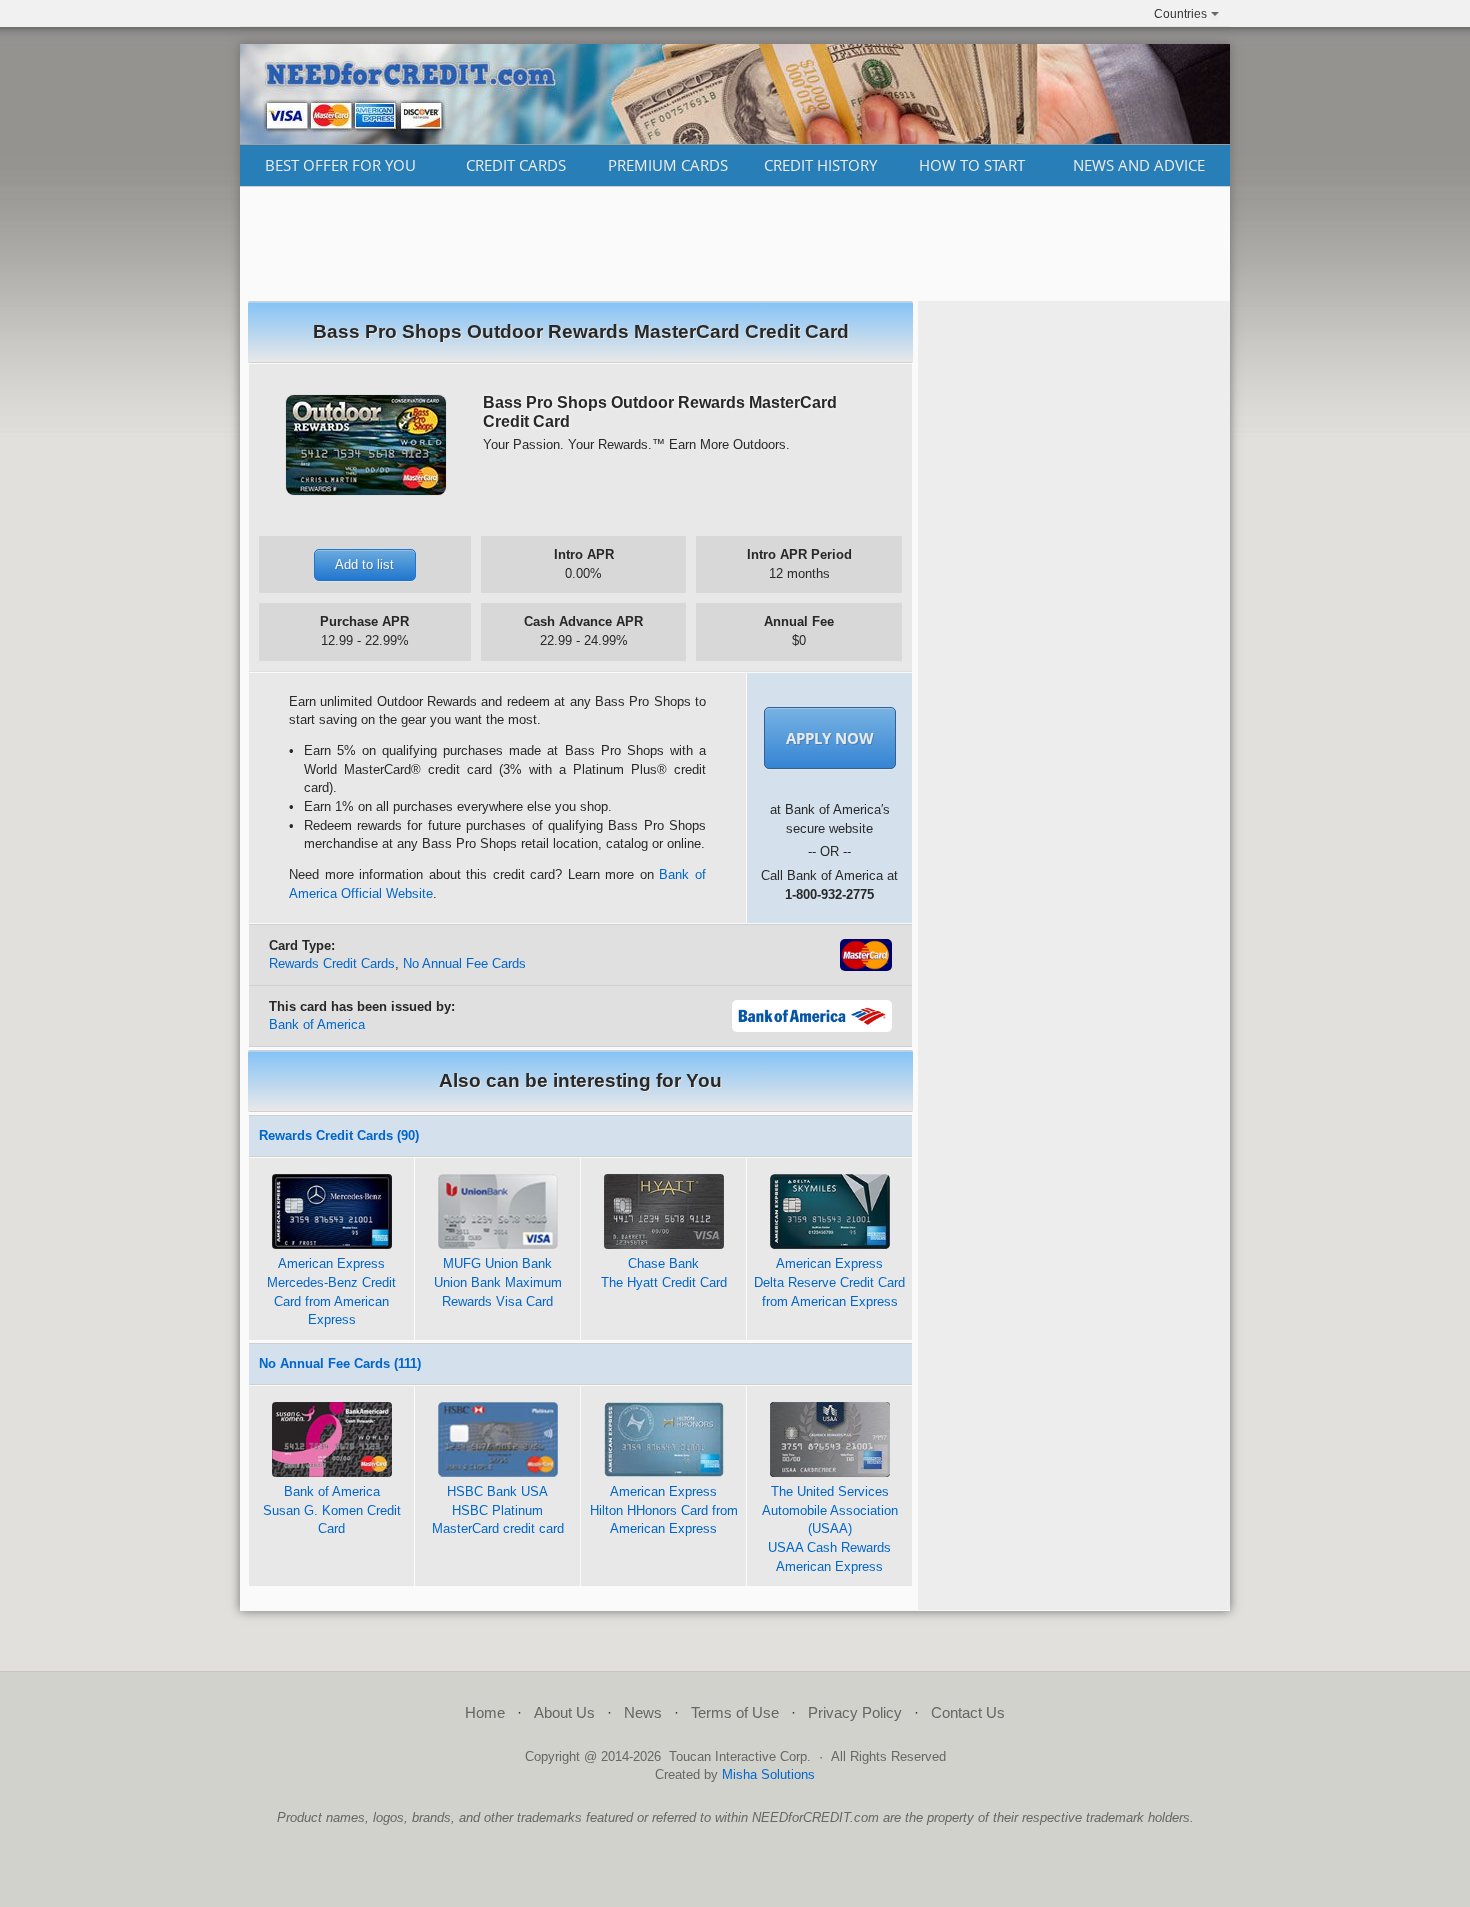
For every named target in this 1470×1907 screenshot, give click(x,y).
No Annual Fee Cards (464, 963)
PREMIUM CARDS (668, 165)
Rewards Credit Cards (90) (339, 1135)
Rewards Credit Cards (332, 963)
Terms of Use (735, 1712)
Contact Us (968, 1712)
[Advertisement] (735, 244)
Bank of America (317, 1024)
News (643, 1712)
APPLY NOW (830, 738)
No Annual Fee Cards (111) (340, 1363)
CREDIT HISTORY (820, 165)
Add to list (364, 564)
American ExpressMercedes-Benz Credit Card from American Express (331, 1291)
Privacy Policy (855, 1712)
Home (485, 1712)
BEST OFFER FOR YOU (340, 165)
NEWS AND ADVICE (1139, 165)
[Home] (735, 139)
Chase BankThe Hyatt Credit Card (664, 1273)
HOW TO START (972, 165)
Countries (1180, 14)
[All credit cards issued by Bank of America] (812, 1027)
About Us (564, 1712)
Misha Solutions (768, 1774)
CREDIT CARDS (516, 165)
